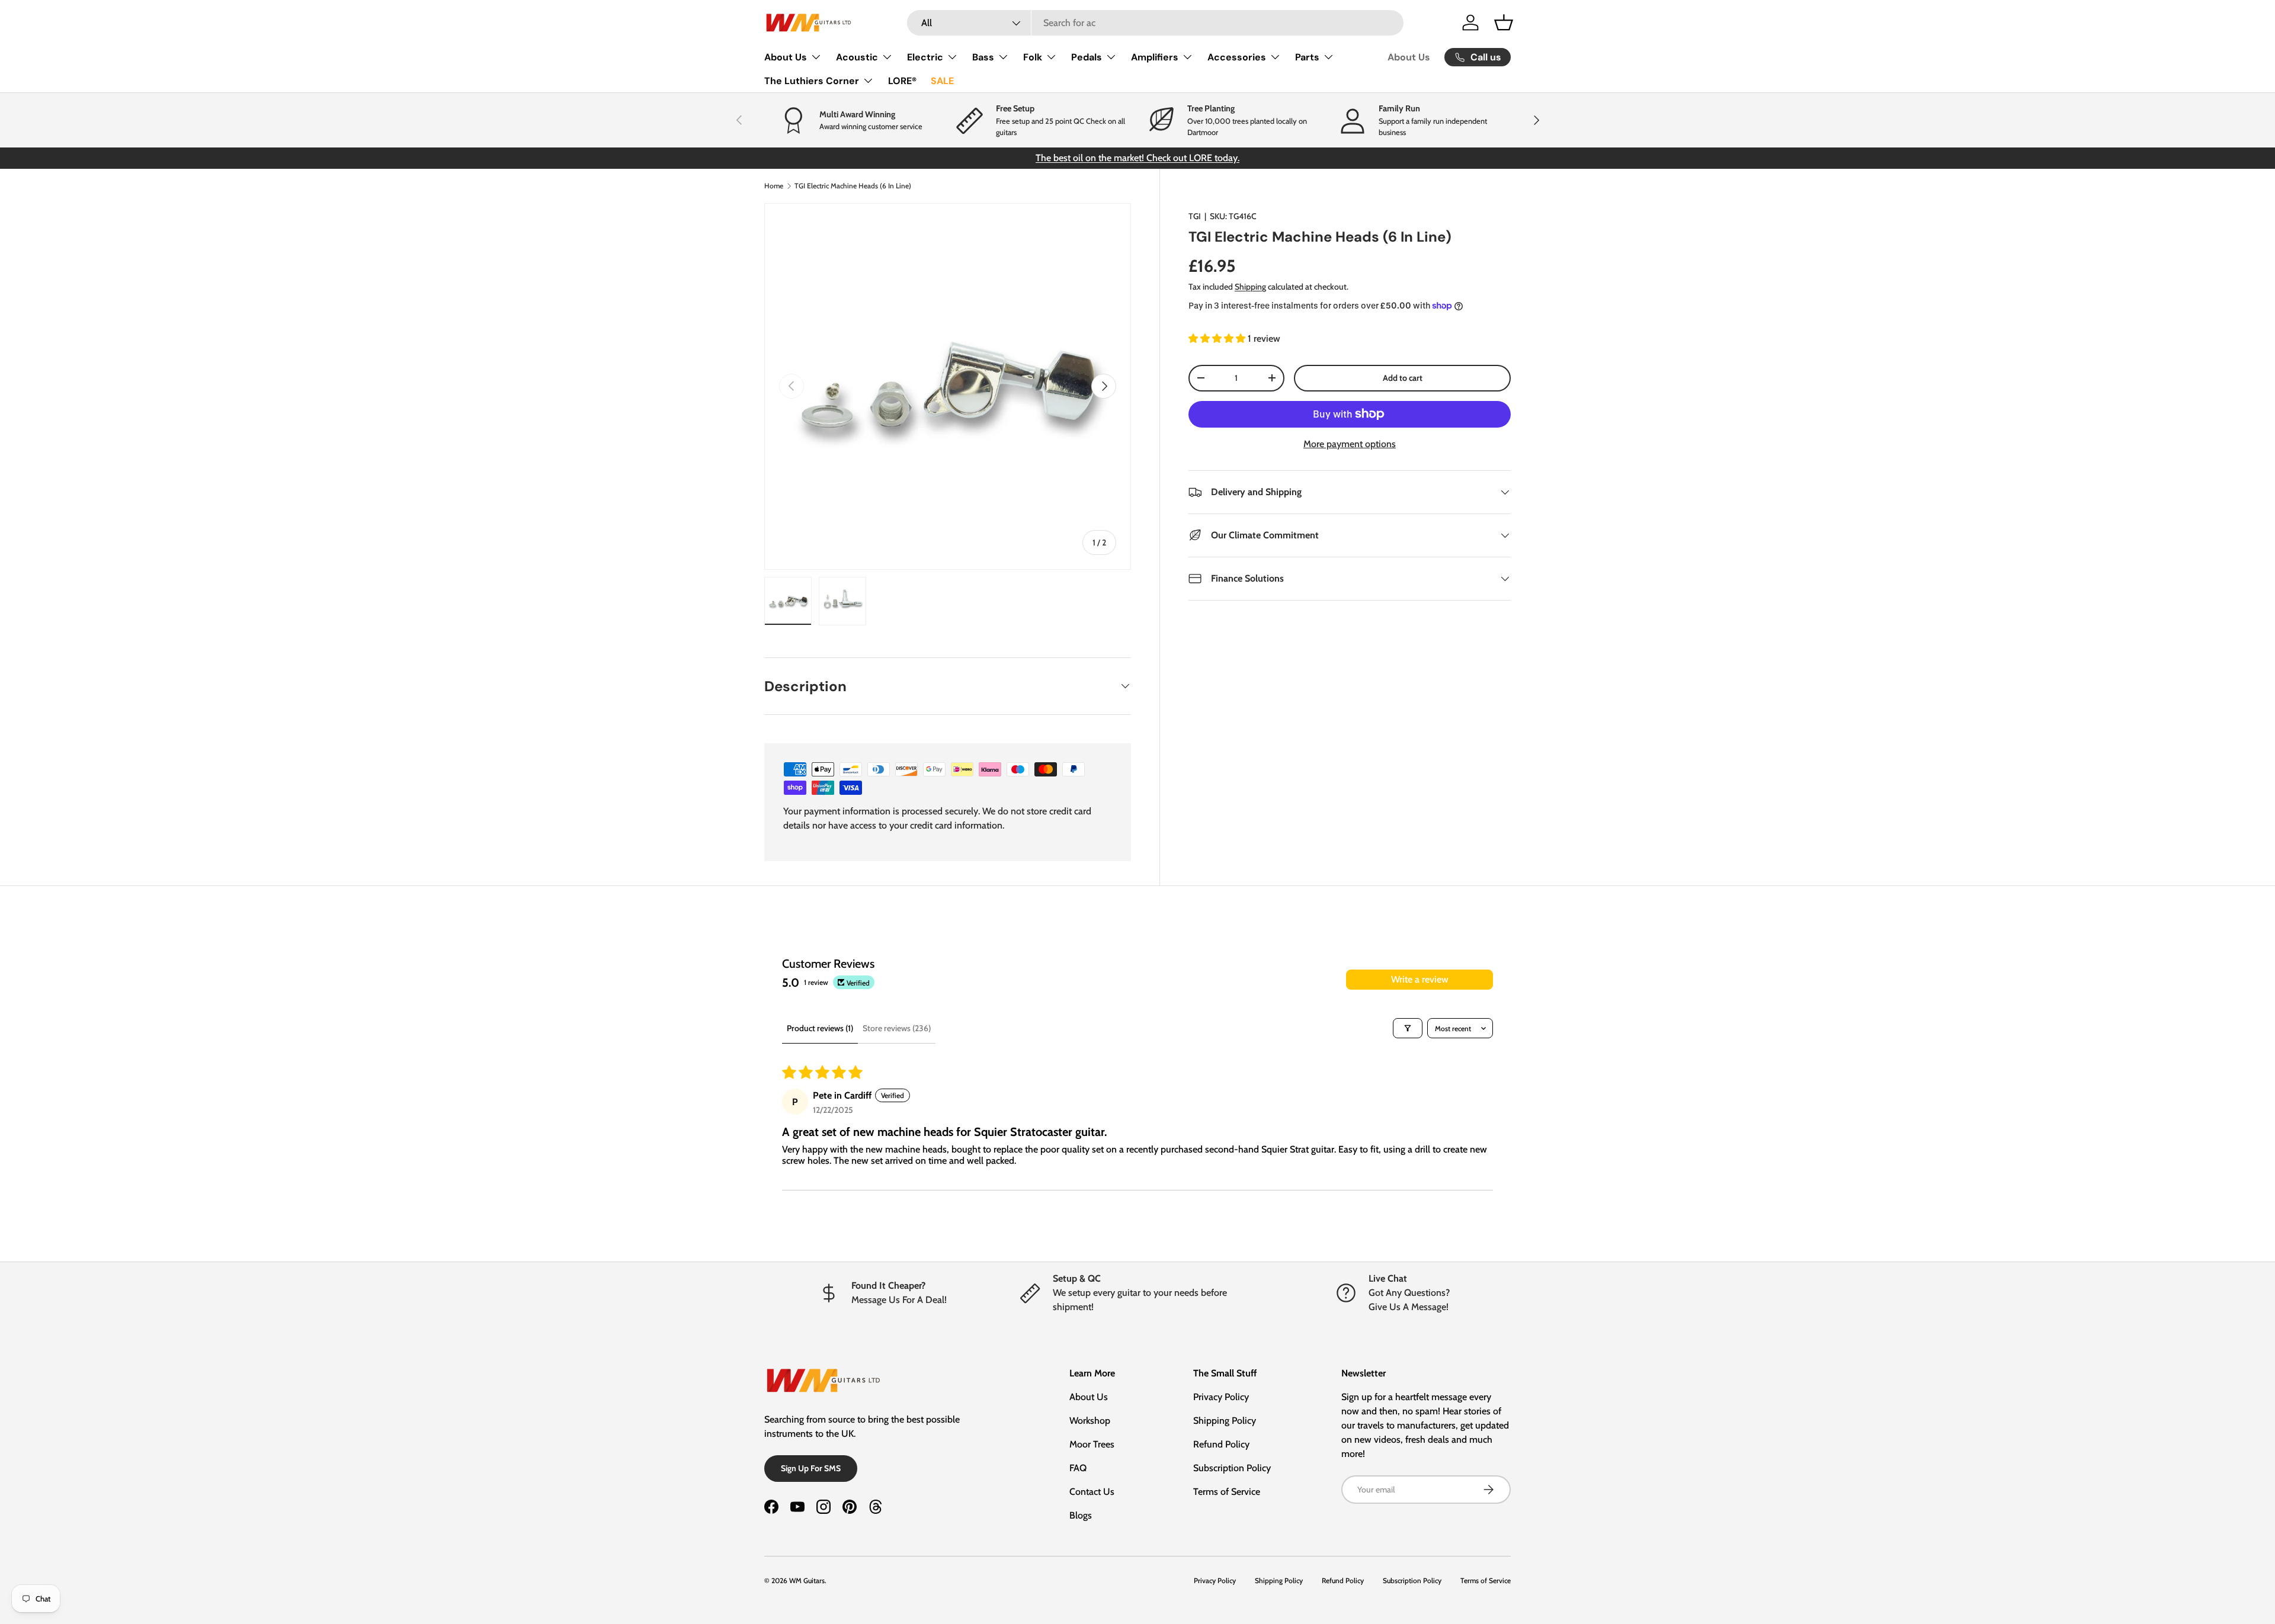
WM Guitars (807, 1580)
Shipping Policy (1225, 1421)
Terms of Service (1227, 1492)
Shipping (1250, 287)
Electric (925, 57)
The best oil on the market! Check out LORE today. (1137, 158)
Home (774, 186)
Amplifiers (1155, 57)
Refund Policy (1221, 1444)
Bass (983, 57)
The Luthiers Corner (812, 81)
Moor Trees (1092, 1444)
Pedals (1087, 57)
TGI (1195, 216)
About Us (786, 57)
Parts (1307, 57)
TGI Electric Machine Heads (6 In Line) (853, 186)
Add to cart (1403, 378)
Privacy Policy (1221, 1397)
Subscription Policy (1232, 1468)
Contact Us (1092, 1492)
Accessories (1237, 57)
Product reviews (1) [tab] (820, 1028)
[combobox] (1156, 23)
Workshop (1090, 1421)
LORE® (902, 81)
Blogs (1081, 1515)
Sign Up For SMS (811, 1468)
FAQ (1078, 1468)
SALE (942, 81)
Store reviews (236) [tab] (897, 1028)
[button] (1504, 23)
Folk (1033, 57)
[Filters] (1408, 1028)
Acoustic (857, 57)
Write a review (1420, 979)
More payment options (1350, 444)
